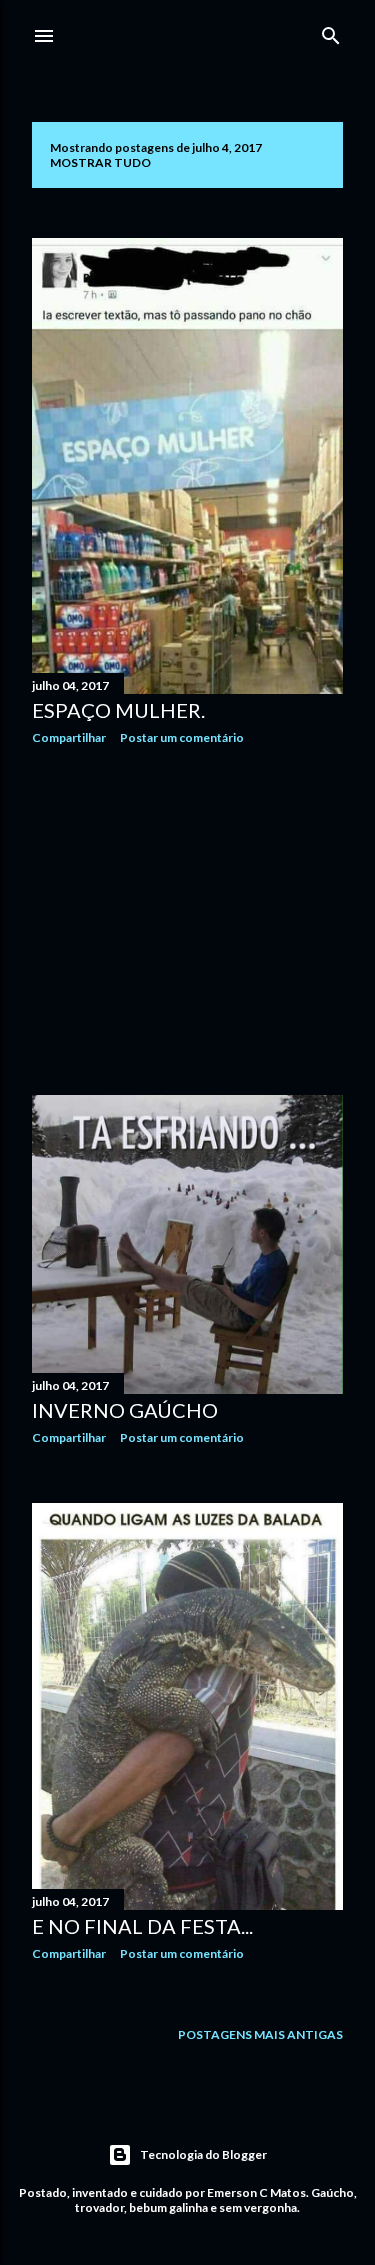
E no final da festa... (142, 1926)
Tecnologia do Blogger (203, 2154)
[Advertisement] (187, 920)
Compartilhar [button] (69, 737)
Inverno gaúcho (125, 1410)
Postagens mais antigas (260, 2034)
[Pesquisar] (331, 31)
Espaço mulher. (118, 710)
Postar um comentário (182, 737)
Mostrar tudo (100, 162)
